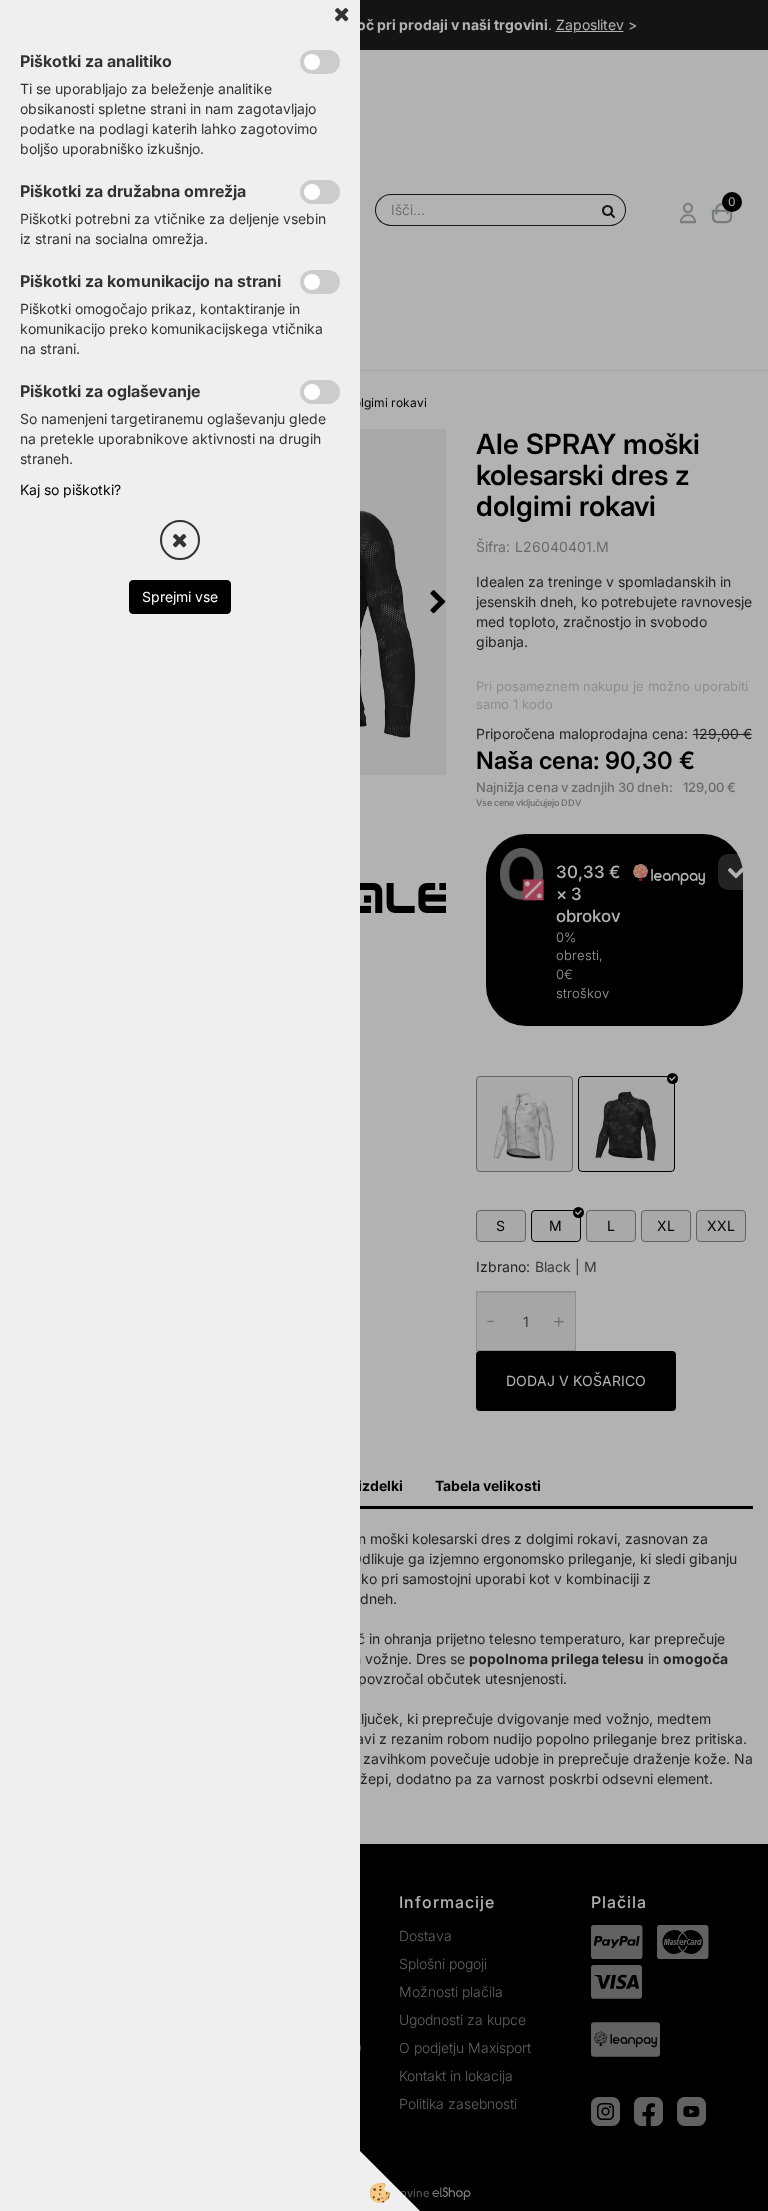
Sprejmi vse (180, 596)
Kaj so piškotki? (70, 489)
